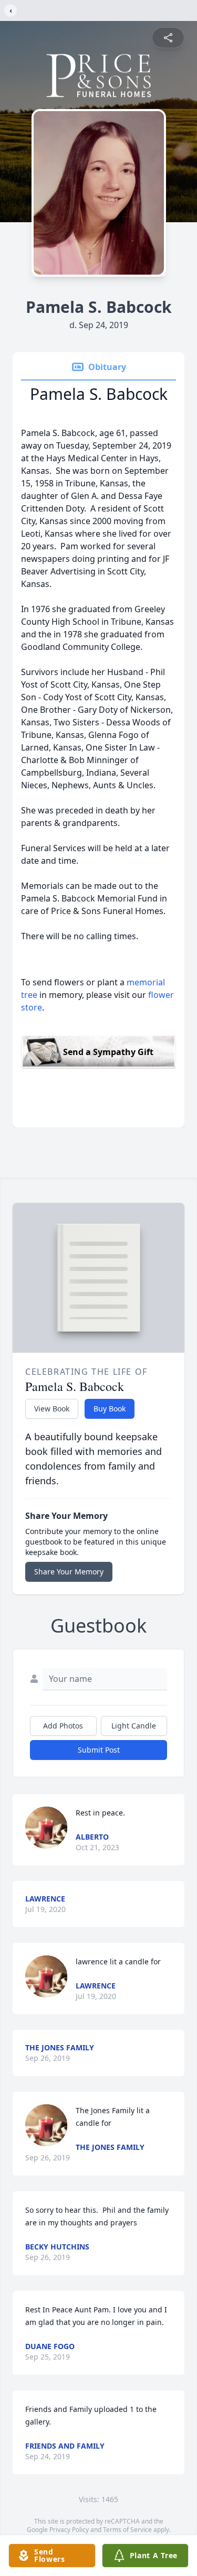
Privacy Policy (69, 2530)
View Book (52, 1409)
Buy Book (110, 1409)
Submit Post (99, 1750)
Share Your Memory (69, 1572)
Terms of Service (127, 2530)
